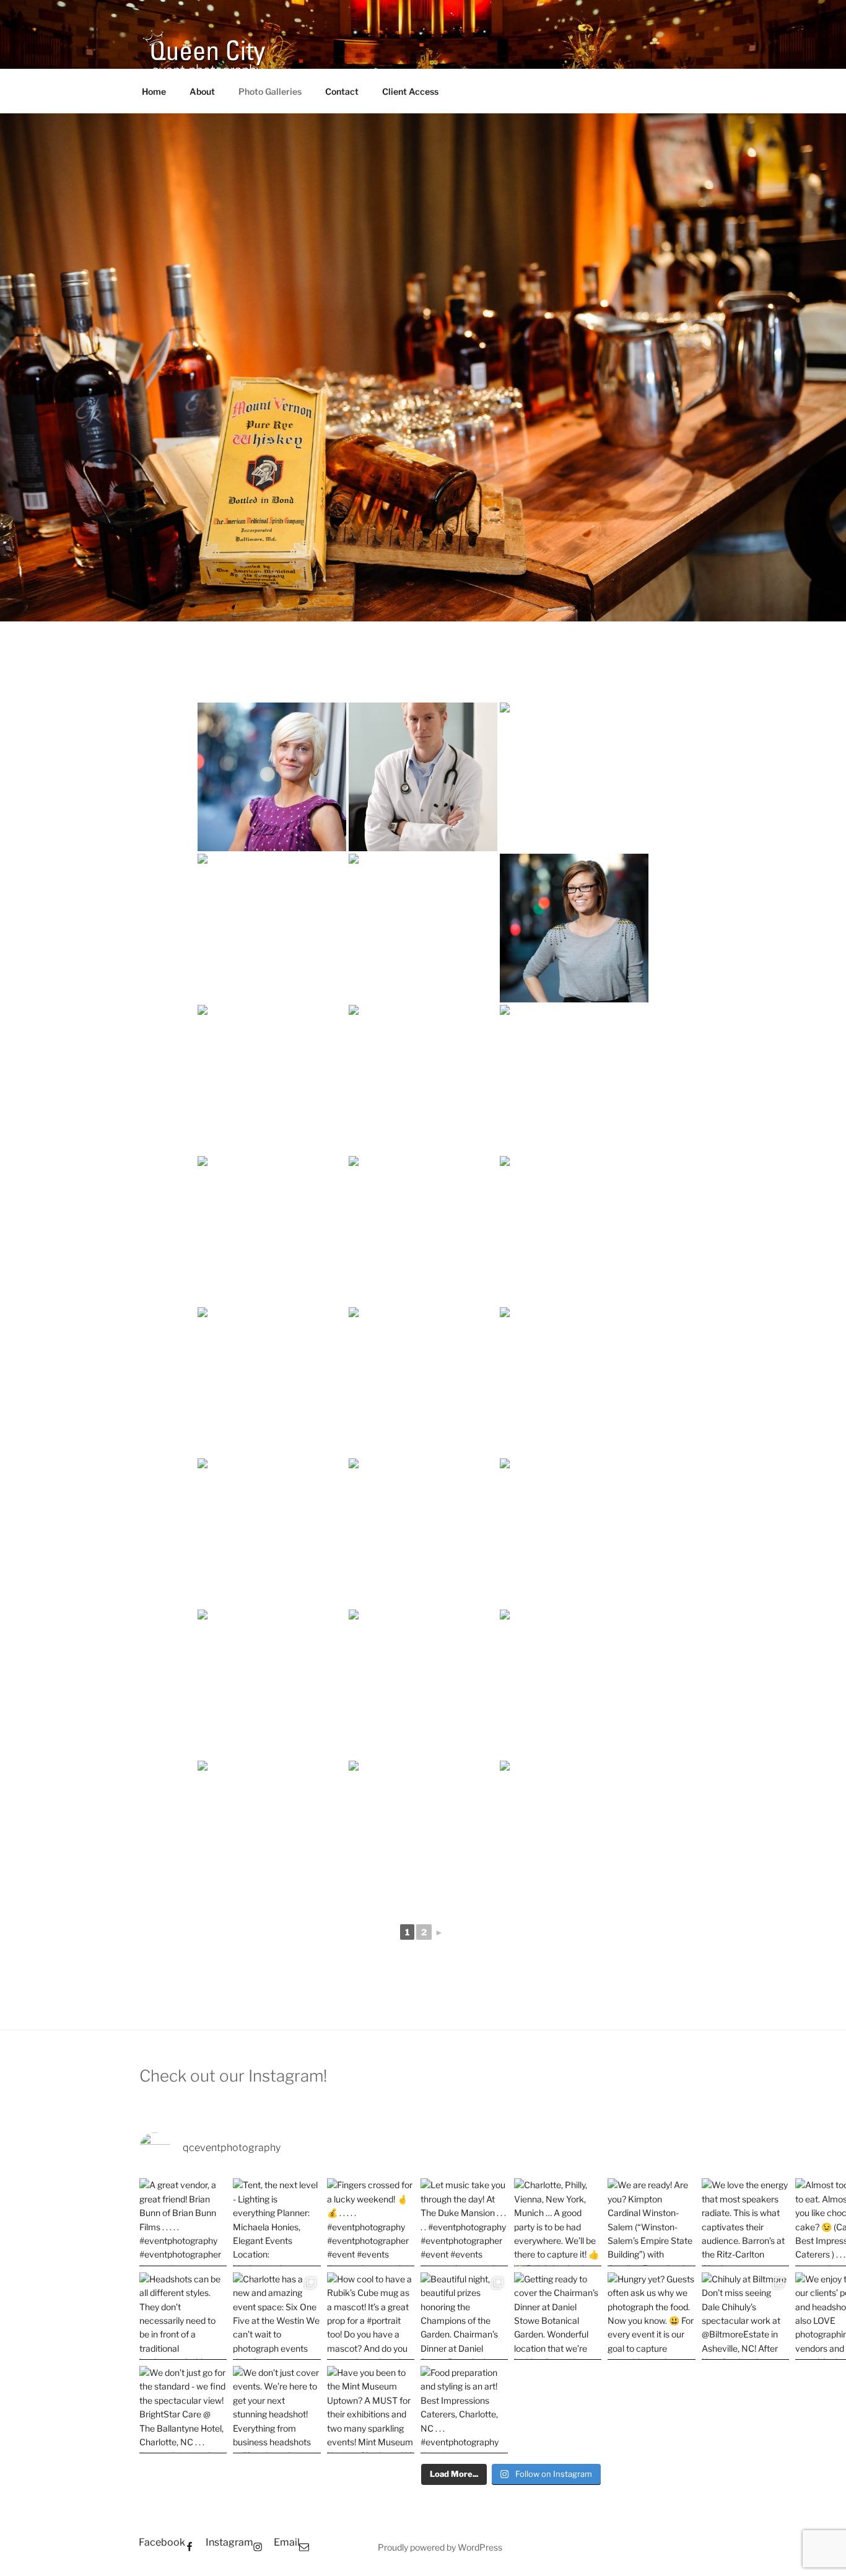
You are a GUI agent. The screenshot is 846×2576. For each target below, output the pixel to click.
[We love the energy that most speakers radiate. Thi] (745, 2222)
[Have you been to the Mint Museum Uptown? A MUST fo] (371, 2410)
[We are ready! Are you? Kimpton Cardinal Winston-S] (651, 2222)
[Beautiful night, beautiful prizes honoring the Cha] (464, 2316)
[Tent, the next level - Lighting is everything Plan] (277, 2222)
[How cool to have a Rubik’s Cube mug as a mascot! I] (371, 2316)
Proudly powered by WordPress (440, 2547)
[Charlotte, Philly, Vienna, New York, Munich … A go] (558, 2222)
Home (154, 91)
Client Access (410, 91)
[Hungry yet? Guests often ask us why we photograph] (651, 2316)
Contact (342, 91)
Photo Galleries (270, 91)
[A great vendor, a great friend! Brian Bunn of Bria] (183, 2222)
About (202, 91)
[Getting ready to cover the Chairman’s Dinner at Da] (558, 2316)
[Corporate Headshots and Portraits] (272, 777)
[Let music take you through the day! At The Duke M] (464, 2222)
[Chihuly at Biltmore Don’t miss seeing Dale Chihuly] (745, 2316)
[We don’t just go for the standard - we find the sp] (183, 2410)
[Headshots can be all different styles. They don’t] (183, 2316)
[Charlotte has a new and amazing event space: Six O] (277, 2316)
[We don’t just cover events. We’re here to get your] (277, 2410)
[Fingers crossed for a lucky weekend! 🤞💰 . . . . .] (371, 2222)
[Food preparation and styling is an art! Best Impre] (464, 2410)
